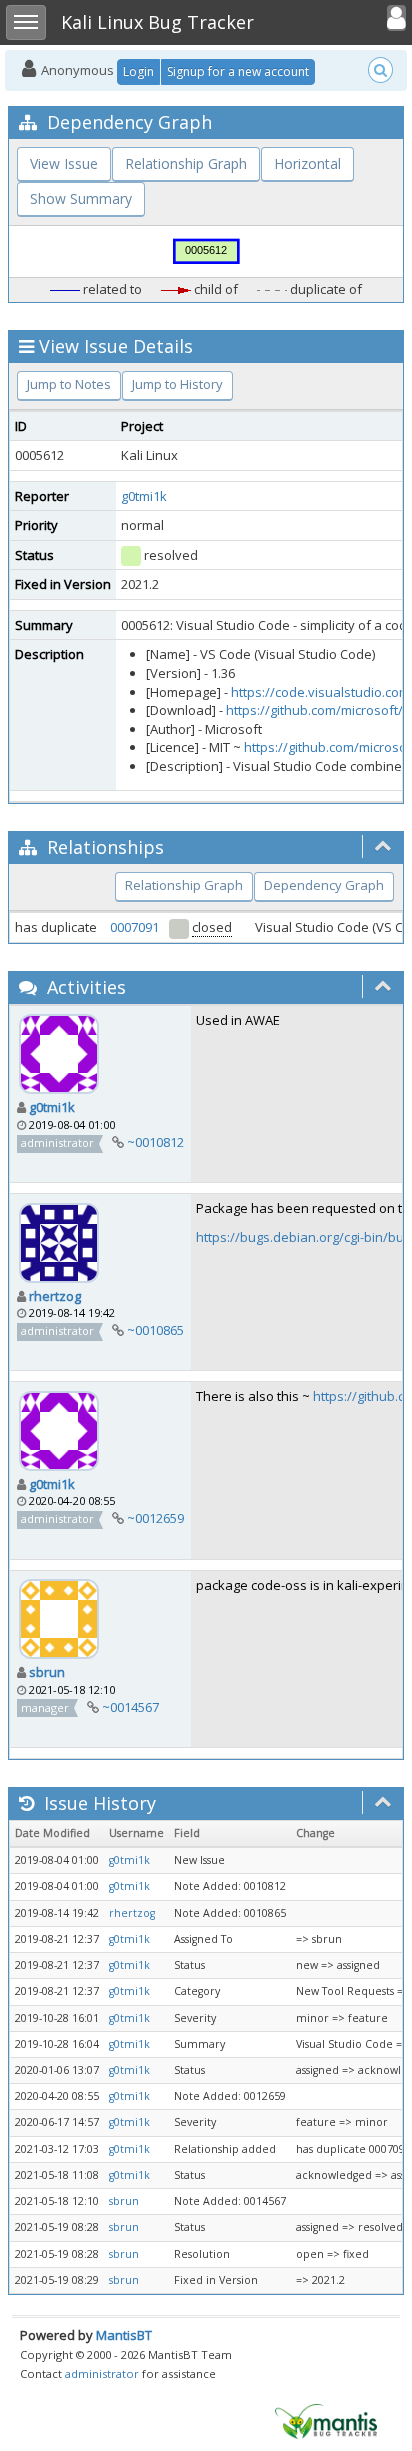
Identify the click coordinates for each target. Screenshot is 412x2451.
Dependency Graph (324, 885)
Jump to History (177, 384)
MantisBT (124, 2335)
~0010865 (155, 1330)
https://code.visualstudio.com (320, 692)
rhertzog (55, 1296)
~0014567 (130, 1707)
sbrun (47, 1672)
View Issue (64, 163)
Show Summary (81, 198)
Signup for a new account (238, 71)
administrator (102, 2373)
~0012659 (155, 1518)
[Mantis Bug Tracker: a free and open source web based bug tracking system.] (326, 2420)
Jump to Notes (69, 384)
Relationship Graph (186, 163)
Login (138, 71)
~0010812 (155, 1142)
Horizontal (307, 163)
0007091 (134, 927)
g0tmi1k (144, 496)
